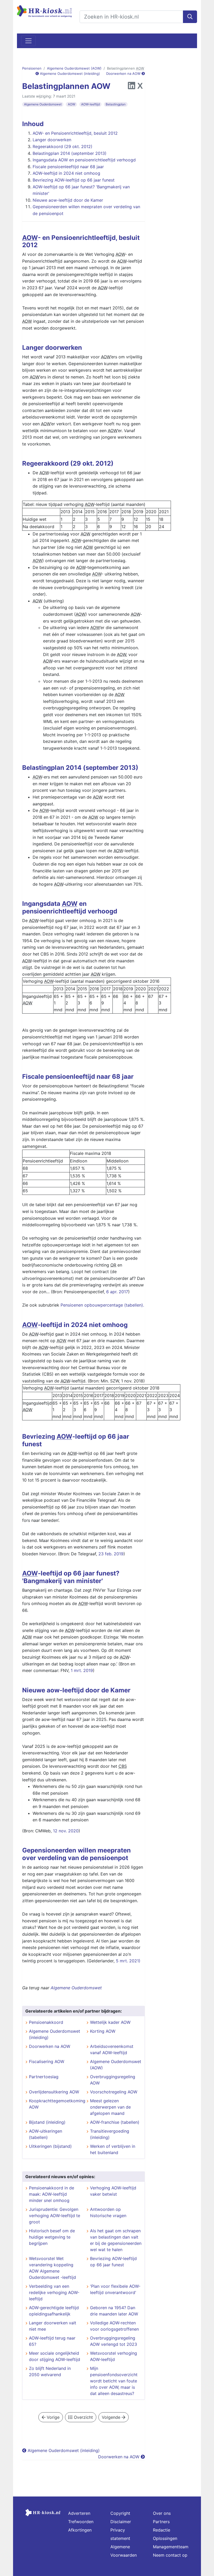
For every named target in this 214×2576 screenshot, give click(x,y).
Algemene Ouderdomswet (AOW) (74, 68)
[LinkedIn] (132, 87)
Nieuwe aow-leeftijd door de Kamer (68, 200)
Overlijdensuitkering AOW (54, 2092)
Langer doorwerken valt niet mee (53, 2326)
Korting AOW (103, 2031)
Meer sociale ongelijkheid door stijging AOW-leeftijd (55, 2356)
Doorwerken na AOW (124, 74)
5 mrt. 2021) (128, 1961)
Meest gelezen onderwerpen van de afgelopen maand (110, 2107)
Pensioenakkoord (46, 2022)
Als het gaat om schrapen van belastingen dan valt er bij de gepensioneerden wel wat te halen (116, 2240)
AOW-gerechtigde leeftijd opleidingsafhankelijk (54, 2311)
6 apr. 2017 (117, 1292)
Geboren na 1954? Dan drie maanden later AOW (114, 2311)
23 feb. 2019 (111, 1554)
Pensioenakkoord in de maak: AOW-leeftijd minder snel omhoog (52, 2194)
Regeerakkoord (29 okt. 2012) (63, 146)
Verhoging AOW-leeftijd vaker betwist (113, 2191)
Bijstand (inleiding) (47, 2122)
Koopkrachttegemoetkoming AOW (56, 2104)
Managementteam (171, 2547)
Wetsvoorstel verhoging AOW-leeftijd (114, 2356)
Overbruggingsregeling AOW (113, 2080)
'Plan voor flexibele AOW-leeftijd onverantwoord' (115, 2289)
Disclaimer (121, 2522)
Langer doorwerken (52, 140)
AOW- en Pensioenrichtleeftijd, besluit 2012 (75, 133)
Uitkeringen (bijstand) (50, 2146)
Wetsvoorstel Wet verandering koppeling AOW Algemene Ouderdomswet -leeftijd (52, 2268)
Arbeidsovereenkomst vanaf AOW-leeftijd (112, 2049)
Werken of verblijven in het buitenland (113, 2149)
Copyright (120, 2513)
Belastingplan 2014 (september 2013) (70, 153)
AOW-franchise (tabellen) (115, 2122)
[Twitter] (140, 87)
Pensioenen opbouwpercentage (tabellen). (102, 1305)
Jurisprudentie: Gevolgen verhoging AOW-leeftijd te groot (55, 2216)
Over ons (162, 2513)
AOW (72, 104)
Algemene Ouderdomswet (43, 104)
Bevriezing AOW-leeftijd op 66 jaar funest (74, 180)
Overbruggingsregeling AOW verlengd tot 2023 (114, 2341)
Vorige (52, 2417)
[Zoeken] (190, 17)
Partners (161, 2522)
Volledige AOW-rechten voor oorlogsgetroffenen (114, 2326)
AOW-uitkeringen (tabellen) (46, 2134)
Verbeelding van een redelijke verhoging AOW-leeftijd (54, 2292)
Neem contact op (170, 2555)
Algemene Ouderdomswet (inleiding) (69, 74)
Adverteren (79, 2513)
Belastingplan (116, 104)
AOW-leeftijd (90, 104)
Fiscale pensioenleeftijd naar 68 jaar (68, 167)
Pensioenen (32, 68)
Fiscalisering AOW (47, 2061)
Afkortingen (80, 2530)
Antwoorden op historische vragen (108, 2212)
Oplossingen (165, 2538)
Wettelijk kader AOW (110, 2022)
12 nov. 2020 (66, 1831)
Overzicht (83, 2417)
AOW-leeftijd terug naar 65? (52, 2341)
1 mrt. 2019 (82, 1670)
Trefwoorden (81, 2522)
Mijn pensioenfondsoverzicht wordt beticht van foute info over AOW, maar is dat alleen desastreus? (114, 2381)
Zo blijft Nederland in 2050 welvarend (50, 2371)
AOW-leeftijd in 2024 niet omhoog (66, 173)
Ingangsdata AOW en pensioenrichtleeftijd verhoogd (84, 160)
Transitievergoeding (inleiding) (110, 2134)
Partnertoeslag (44, 2077)
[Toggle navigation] (28, 41)
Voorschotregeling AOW (114, 2092)
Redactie (162, 2530)
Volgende (112, 2417)
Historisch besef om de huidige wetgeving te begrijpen (52, 2237)
